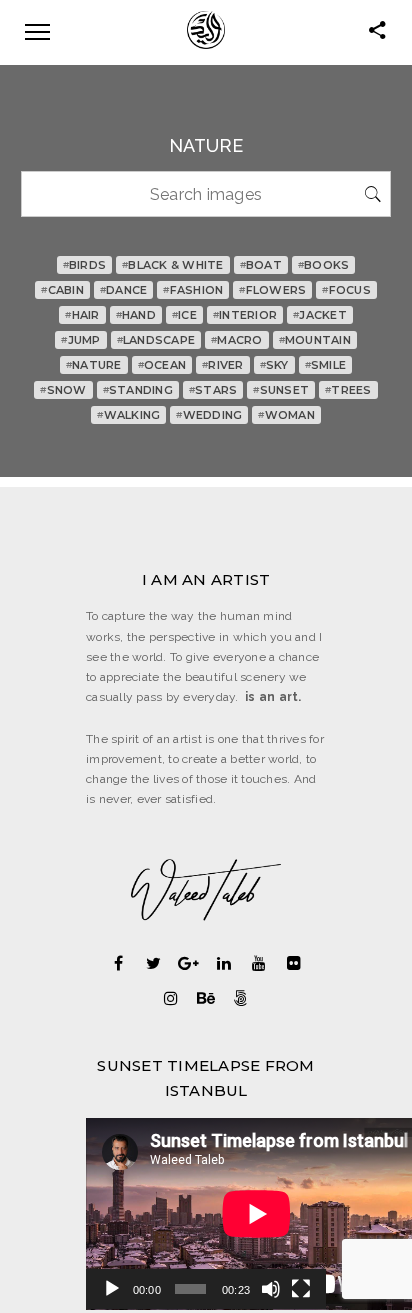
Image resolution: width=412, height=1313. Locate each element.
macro (237, 340)
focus (346, 290)
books (324, 265)
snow (63, 390)
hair (82, 315)
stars (213, 390)
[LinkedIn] (223, 963)
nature (94, 365)
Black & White (173, 265)
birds (85, 265)
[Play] (112, 1289)
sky (274, 365)
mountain (315, 340)
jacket (320, 315)
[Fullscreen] (301, 1289)
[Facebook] (118, 963)
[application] (206, 1214)
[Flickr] (293, 963)
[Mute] (271, 1289)
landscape (156, 340)
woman (286, 415)
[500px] (241, 998)
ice (184, 315)
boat (261, 265)
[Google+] (188, 963)
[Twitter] (153, 963)
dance (124, 290)
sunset (281, 390)
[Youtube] (258, 963)
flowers (272, 290)
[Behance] (206, 998)
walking (128, 415)
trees (348, 390)
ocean (162, 365)
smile (326, 365)
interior (245, 315)
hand (136, 315)
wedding (209, 415)
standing (138, 390)
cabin (62, 290)
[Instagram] (171, 998)
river (223, 365)
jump (80, 340)
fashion (193, 290)
